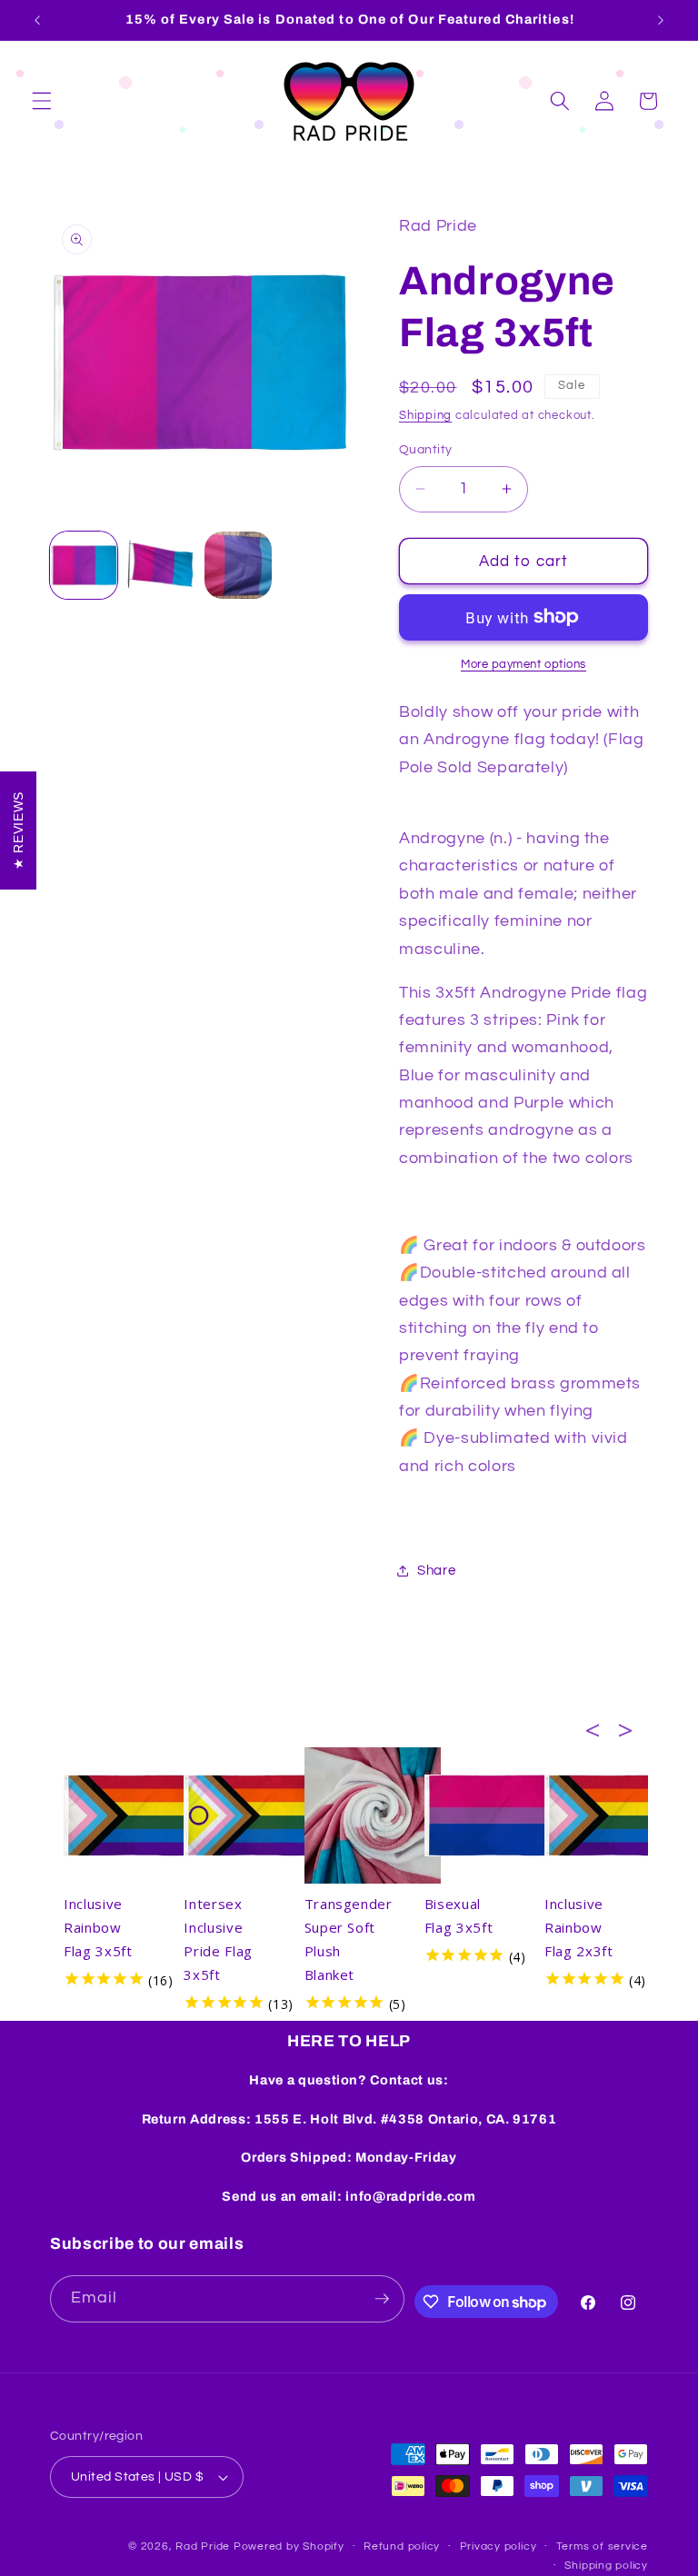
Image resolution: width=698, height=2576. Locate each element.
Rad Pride (203, 2546)
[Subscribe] (382, 2299)
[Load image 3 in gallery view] (238, 565)
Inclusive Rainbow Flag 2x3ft (579, 1927)
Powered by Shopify (289, 2546)
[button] (42, 101)
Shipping (425, 415)
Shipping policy (606, 2566)
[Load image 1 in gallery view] (84, 565)
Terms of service (602, 2546)
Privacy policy (499, 2546)
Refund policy (402, 2546)
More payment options (523, 664)
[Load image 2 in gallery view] (161, 565)
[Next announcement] (661, 20)
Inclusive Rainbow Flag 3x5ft (98, 1927)
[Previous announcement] (37, 20)
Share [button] (436, 1570)
